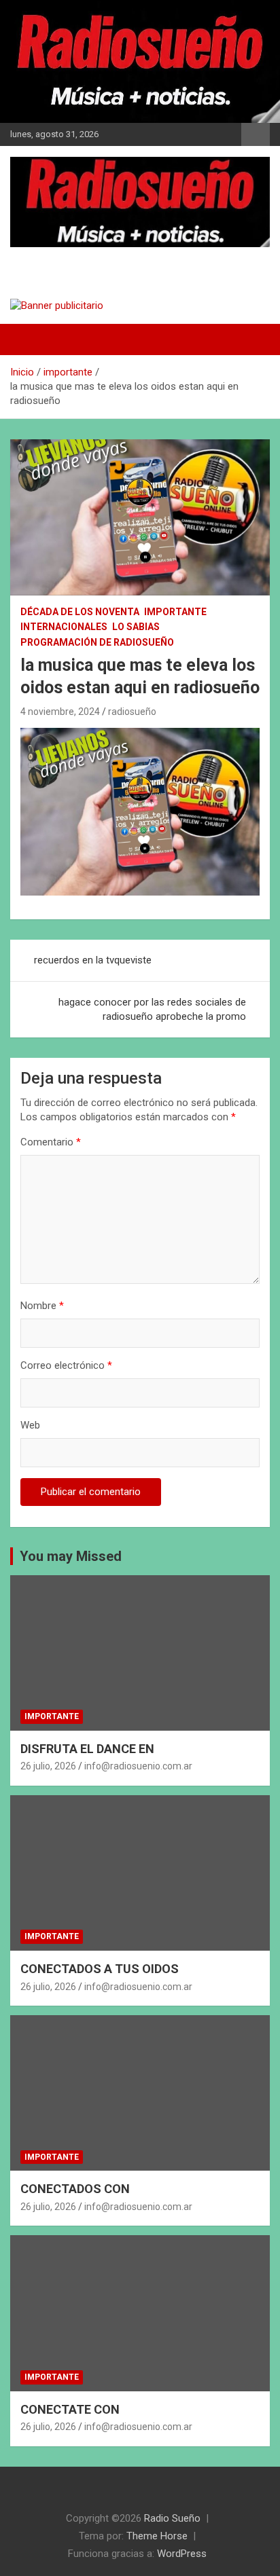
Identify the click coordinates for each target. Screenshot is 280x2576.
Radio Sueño (68, 260)
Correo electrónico (66, 1365)
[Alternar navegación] (27, 339)
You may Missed (71, 1556)
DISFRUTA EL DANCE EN (87, 1749)
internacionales (64, 627)
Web (30, 1425)
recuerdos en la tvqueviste (93, 960)
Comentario (51, 1142)
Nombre (42, 1306)
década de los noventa (80, 612)
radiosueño (132, 712)
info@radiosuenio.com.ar (138, 1766)
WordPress (182, 2554)
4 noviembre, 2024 (60, 712)
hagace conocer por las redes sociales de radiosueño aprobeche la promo (152, 1009)
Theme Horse (157, 2536)
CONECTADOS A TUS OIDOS (100, 1969)
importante (175, 612)
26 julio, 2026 (48, 1766)
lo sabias (136, 627)
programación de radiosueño (97, 642)
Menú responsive (256, 134)
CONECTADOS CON (75, 2189)
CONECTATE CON (70, 2409)
